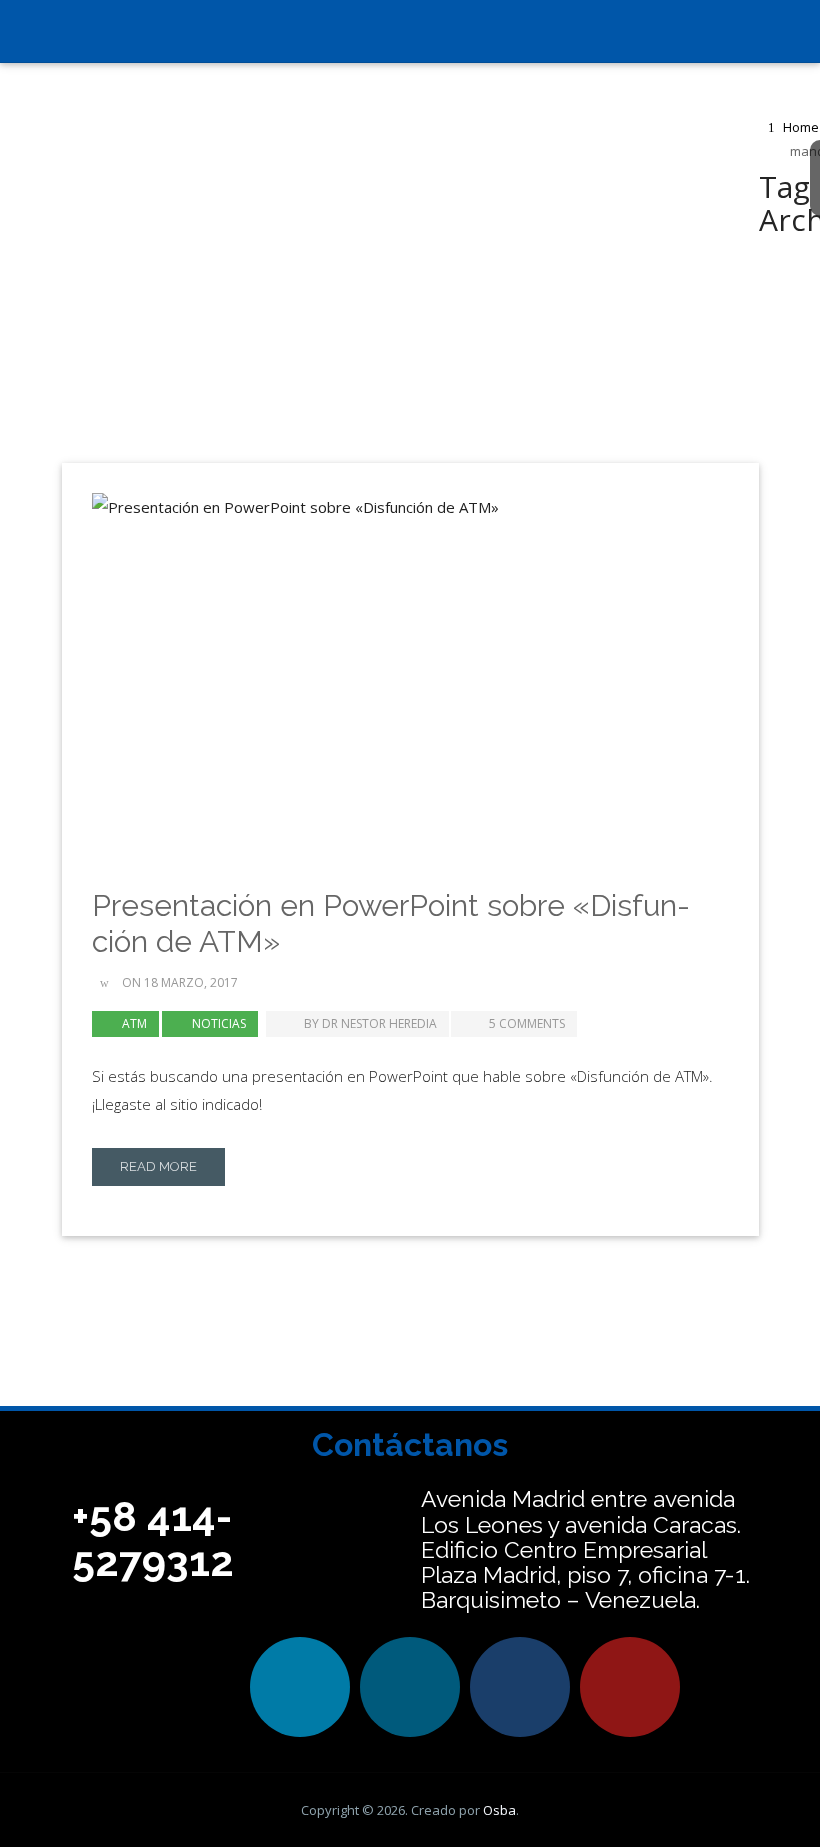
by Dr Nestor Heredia (369, 1023)
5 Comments (527, 1023)
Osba (499, 1810)
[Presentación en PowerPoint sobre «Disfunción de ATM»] (410, 673)
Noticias (219, 1023)
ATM (134, 1023)
